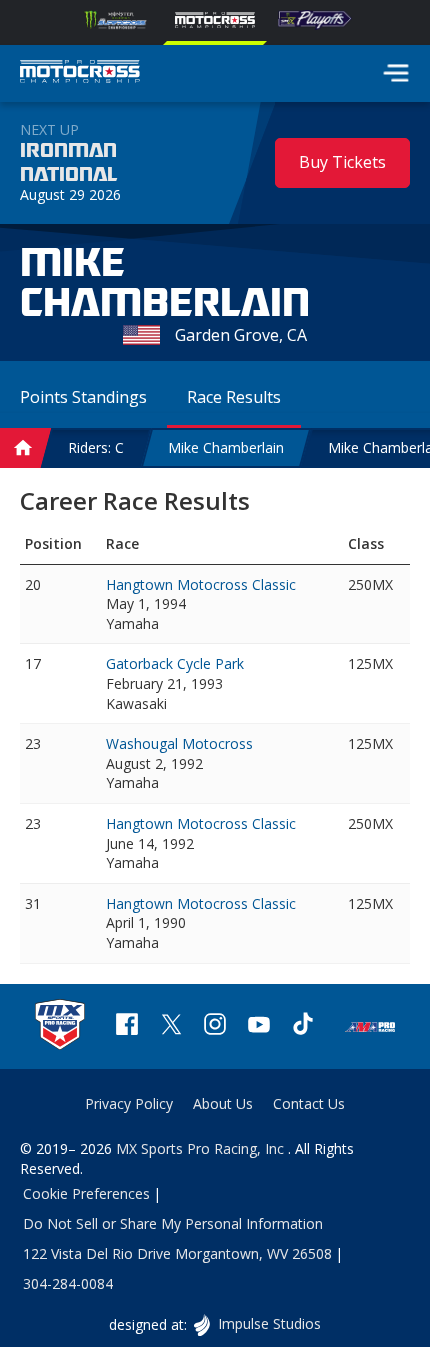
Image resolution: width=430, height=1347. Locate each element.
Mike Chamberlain (226, 447)
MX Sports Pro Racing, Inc (202, 1148)
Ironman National (68, 163)
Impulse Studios (268, 1323)
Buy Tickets (342, 162)
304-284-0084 (68, 1283)
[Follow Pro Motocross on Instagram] (215, 1026)
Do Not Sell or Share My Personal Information (173, 1223)
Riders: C (96, 447)
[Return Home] (80, 74)
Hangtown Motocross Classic (201, 584)
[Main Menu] (396, 73)
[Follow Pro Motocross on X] (171, 1026)
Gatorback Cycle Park (175, 663)
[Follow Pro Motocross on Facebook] (127, 1026)
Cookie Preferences (86, 1193)
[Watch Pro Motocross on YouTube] (259, 1026)
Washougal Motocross (179, 743)
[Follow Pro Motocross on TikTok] (303, 1026)
